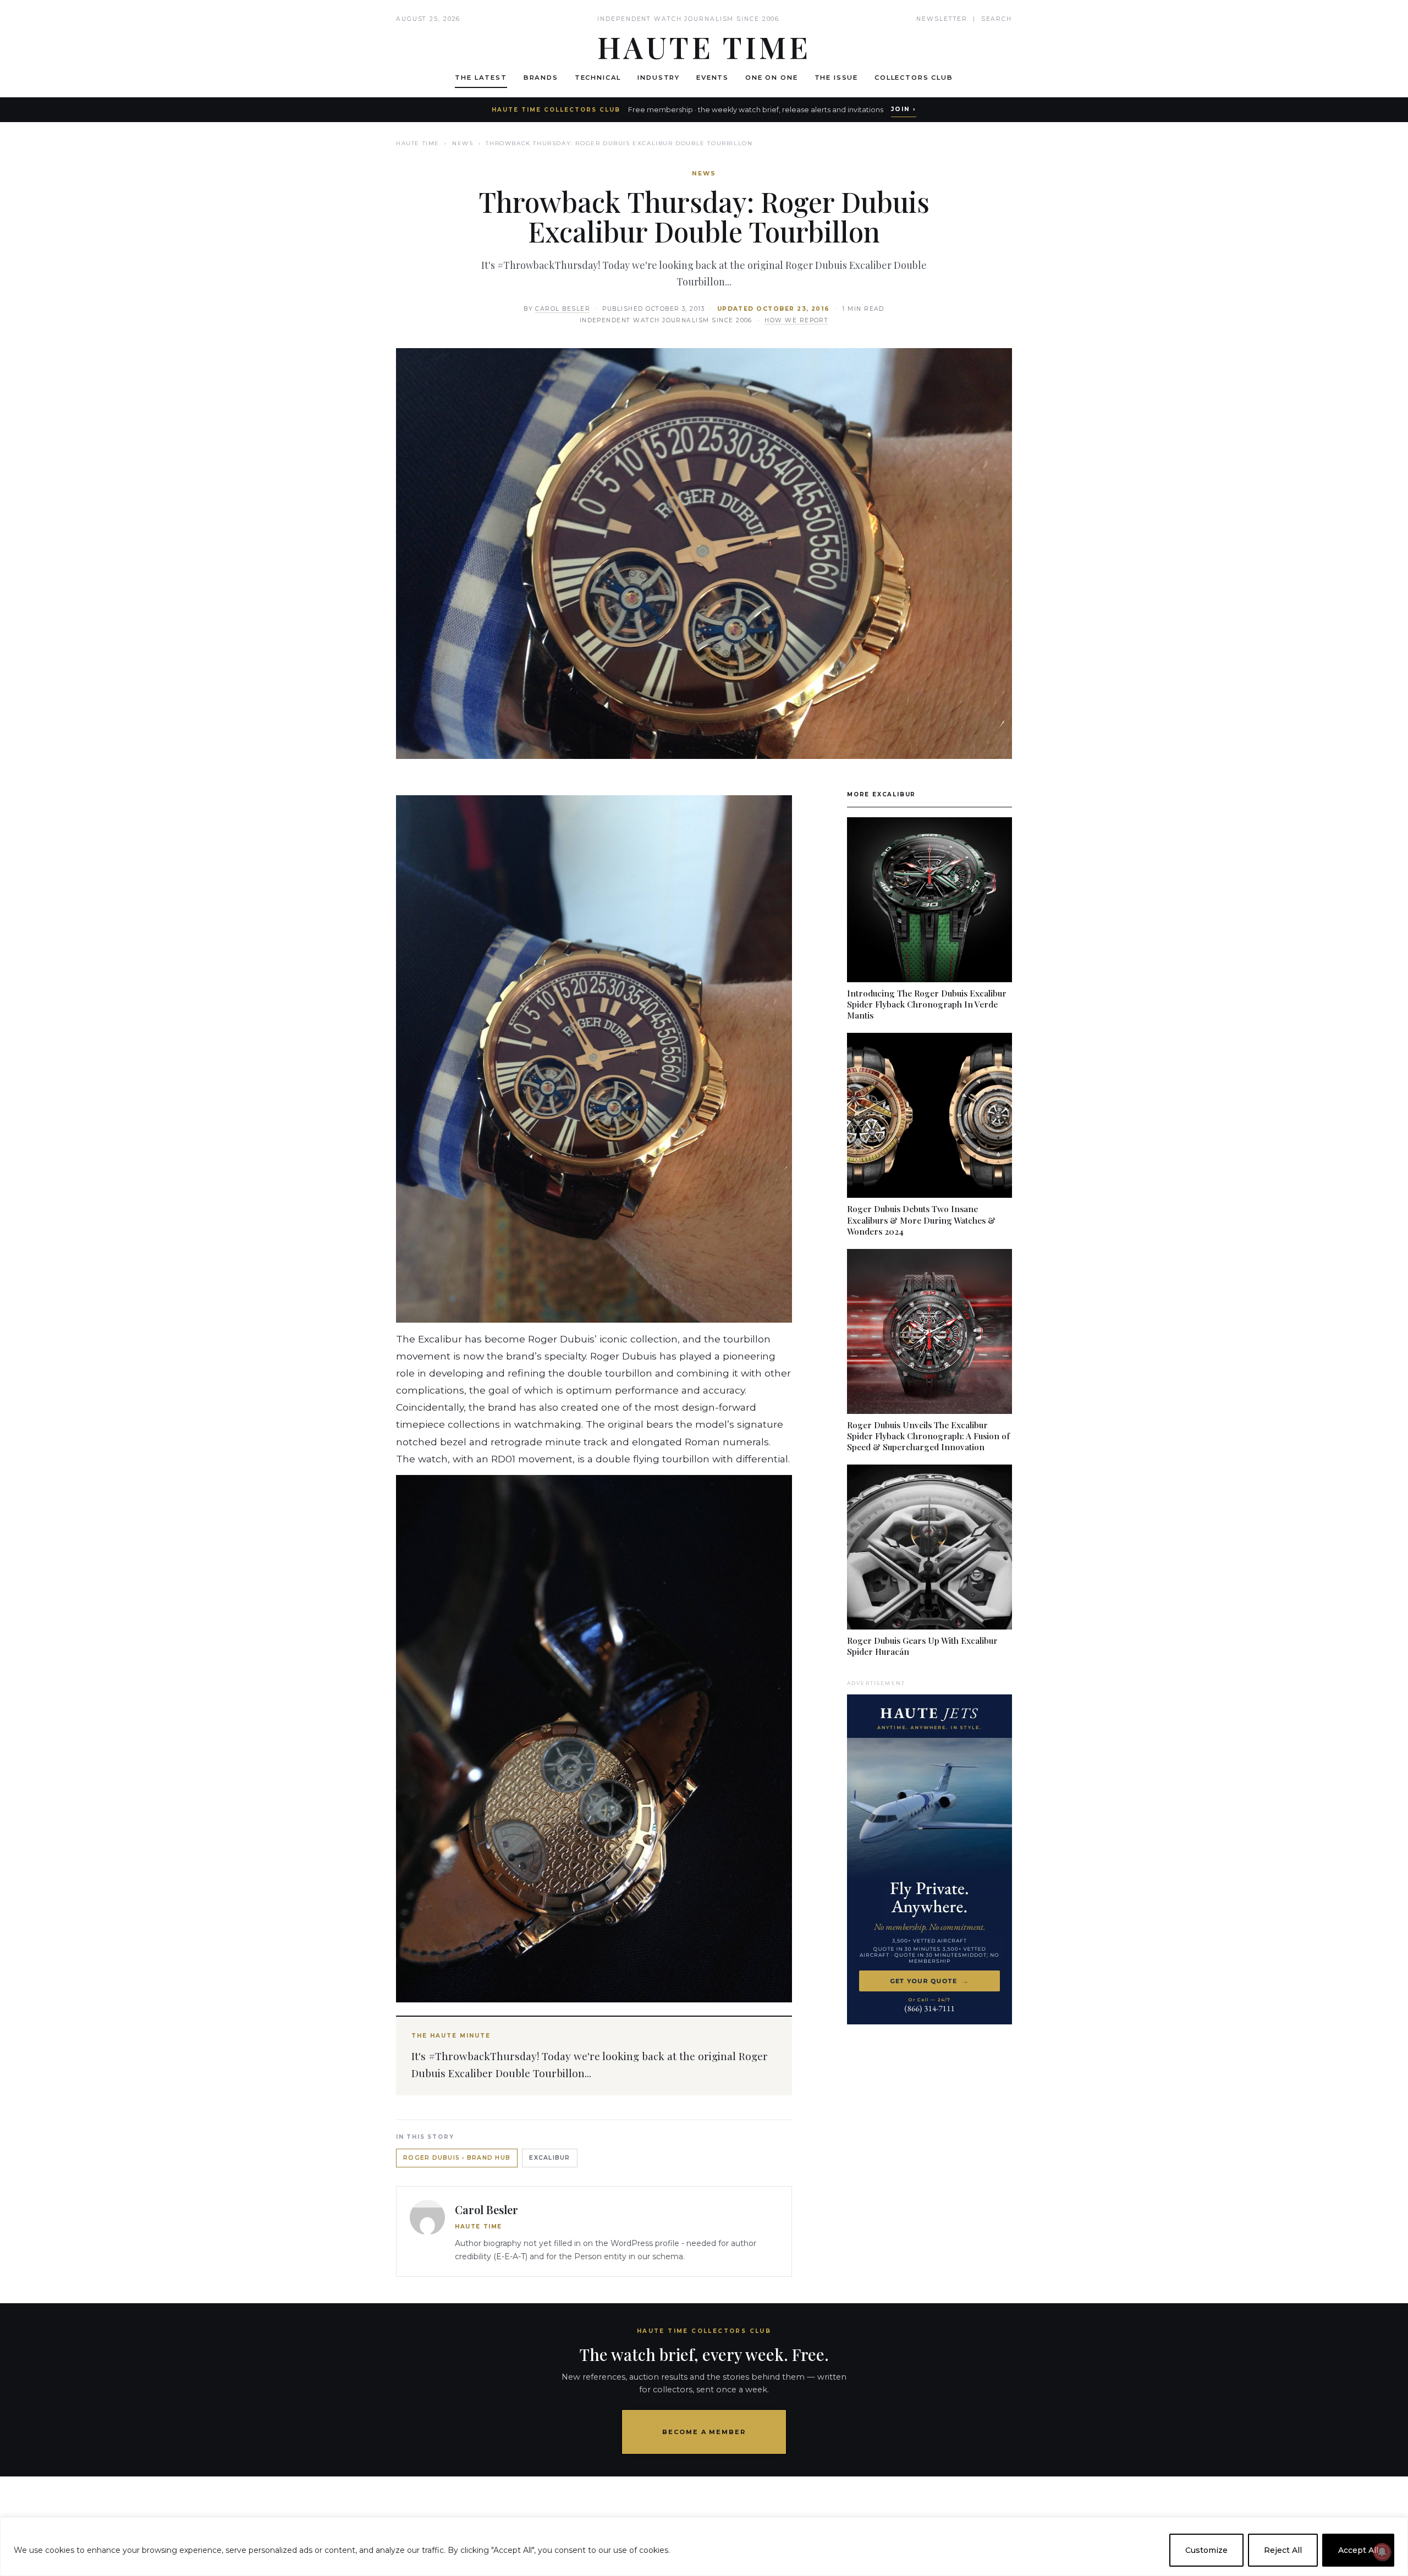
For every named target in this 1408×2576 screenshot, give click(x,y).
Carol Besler (563, 309)
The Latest (481, 78)
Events (713, 78)
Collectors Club (914, 78)
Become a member (704, 2432)
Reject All (1283, 2550)
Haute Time (418, 143)
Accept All (1358, 2550)
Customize (1206, 2550)
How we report (796, 320)
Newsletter (942, 19)
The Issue (837, 78)
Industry (659, 78)
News (463, 143)
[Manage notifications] (1382, 2552)
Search (997, 19)
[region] (704, 2547)
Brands (541, 78)
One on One (771, 78)
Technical (598, 78)
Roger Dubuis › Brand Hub (457, 2158)
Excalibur (549, 2158)
